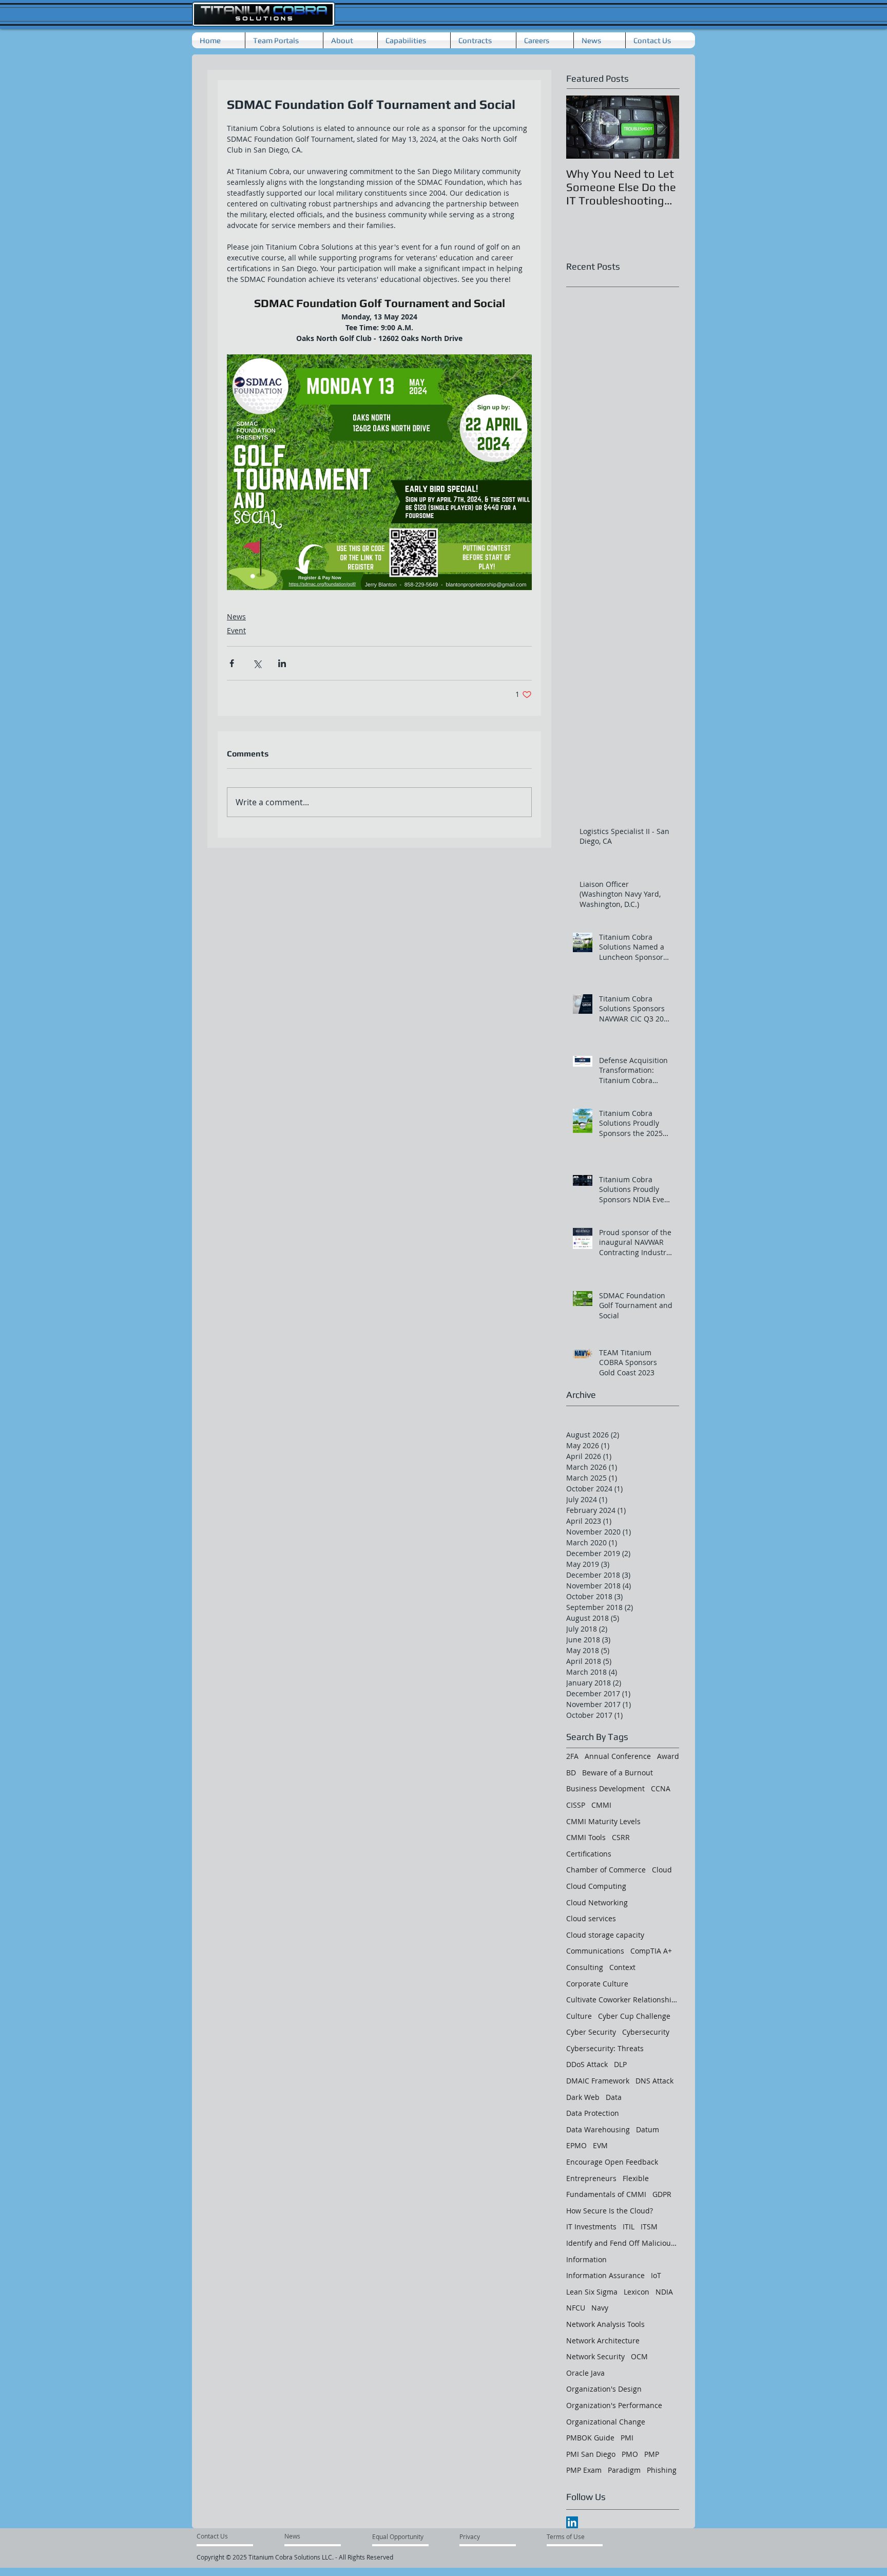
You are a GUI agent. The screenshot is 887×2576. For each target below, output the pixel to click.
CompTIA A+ (651, 1951)
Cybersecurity (646, 2032)
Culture (579, 2016)
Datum (648, 2129)
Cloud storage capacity (605, 1935)
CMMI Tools (586, 1837)
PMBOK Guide (590, 2438)
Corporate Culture (597, 1984)
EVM (600, 2145)
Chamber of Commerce (606, 1870)
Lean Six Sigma (592, 2292)
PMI (627, 2438)
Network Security (595, 2356)
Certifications (589, 1854)
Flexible (636, 2178)
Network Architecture (603, 2341)
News (236, 617)
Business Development (605, 1788)
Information (586, 2259)
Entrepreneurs (591, 2178)
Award (668, 1756)
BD (571, 1773)
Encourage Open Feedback (612, 2162)
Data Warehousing (598, 2129)
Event (236, 630)
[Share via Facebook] (232, 663)
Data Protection (593, 2113)
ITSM (649, 2227)
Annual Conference (618, 1756)
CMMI (601, 1805)
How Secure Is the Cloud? (610, 2211)
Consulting (585, 1967)
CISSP (576, 1805)
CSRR (621, 1837)
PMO (630, 2454)
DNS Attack (654, 2081)
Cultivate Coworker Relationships (623, 2000)
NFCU (576, 2308)
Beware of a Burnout (618, 1773)
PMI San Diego (591, 2454)
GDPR (662, 2194)
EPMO (576, 2145)
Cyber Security (591, 2032)
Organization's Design (604, 2389)
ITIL (629, 2227)
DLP (620, 2064)
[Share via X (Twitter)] (257, 663)
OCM (639, 2356)
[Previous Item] (583, 127)
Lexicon (637, 2292)
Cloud (662, 1870)
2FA (572, 1756)
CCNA (661, 1788)
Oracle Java (585, 2373)
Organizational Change (606, 2422)
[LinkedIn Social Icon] (572, 2522)
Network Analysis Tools (605, 2324)
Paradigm (624, 2470)
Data (614, 2097)
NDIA (664, 2292)
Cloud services (591, 1918)
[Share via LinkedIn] (282, 663)
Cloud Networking (597, 1902)
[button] (350, 40)
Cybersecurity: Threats (605, 2048)
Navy (600, 2308)
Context (622, 1967)
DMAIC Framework (598, 2081)
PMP (652, 2454)
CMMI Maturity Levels (603, 1821)
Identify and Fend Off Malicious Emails (623, 2243)
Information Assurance (605, 2275)
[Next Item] (663, 127)
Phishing (662, 2470)
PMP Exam (584, 2470)
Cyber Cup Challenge (634, 2016)
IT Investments (591, 2227)
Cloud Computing (596, 1886)
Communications (595, 1951)
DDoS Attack (587, 2064)
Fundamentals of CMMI (606, 2194)
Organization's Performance (614, 2405)
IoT (656, 2275)
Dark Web (583, 2097)
